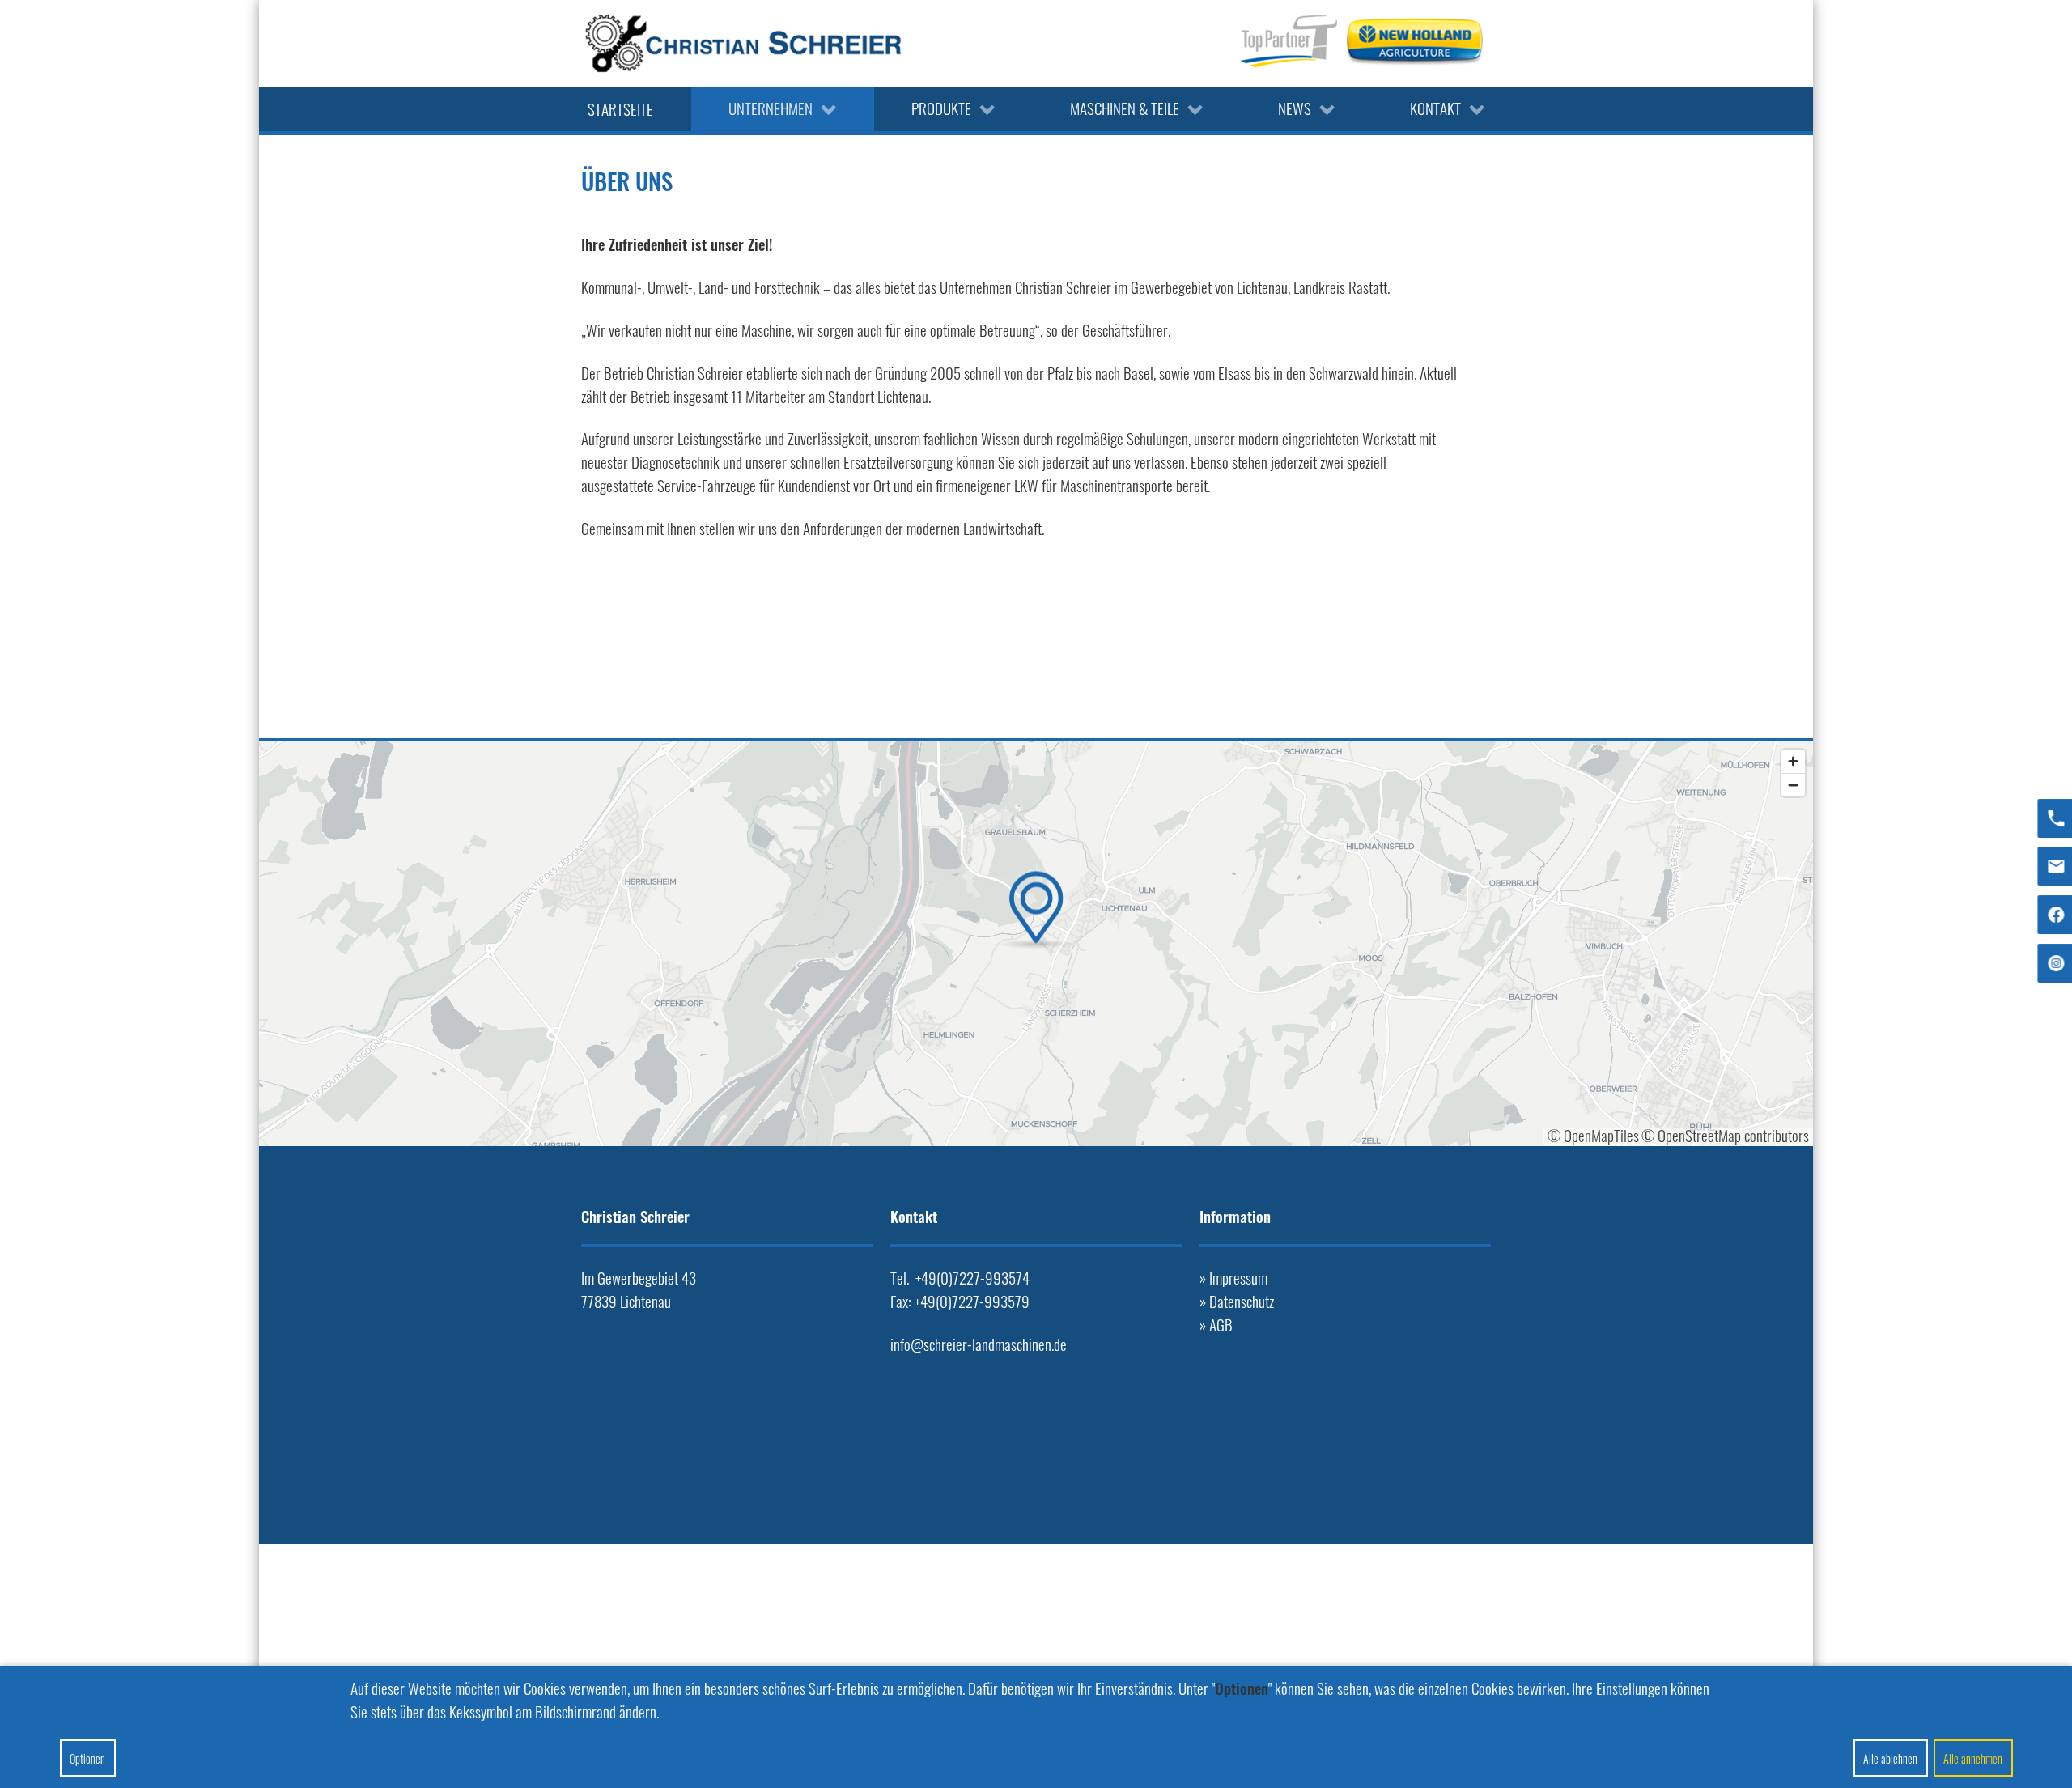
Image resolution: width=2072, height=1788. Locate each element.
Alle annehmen (1973, 1758)
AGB (1221, 1325)
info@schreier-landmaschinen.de (979, 1344)
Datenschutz (1242, 1301)
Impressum (1238, 1278)
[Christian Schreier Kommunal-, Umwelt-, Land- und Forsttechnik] (743, 43)
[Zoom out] (1793, 785)
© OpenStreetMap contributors (1725, 1135)
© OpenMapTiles (1593, 1135)
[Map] (1036, 944)
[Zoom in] (1793, 761)
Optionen (87, 1758)
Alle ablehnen (1890, 1758)
